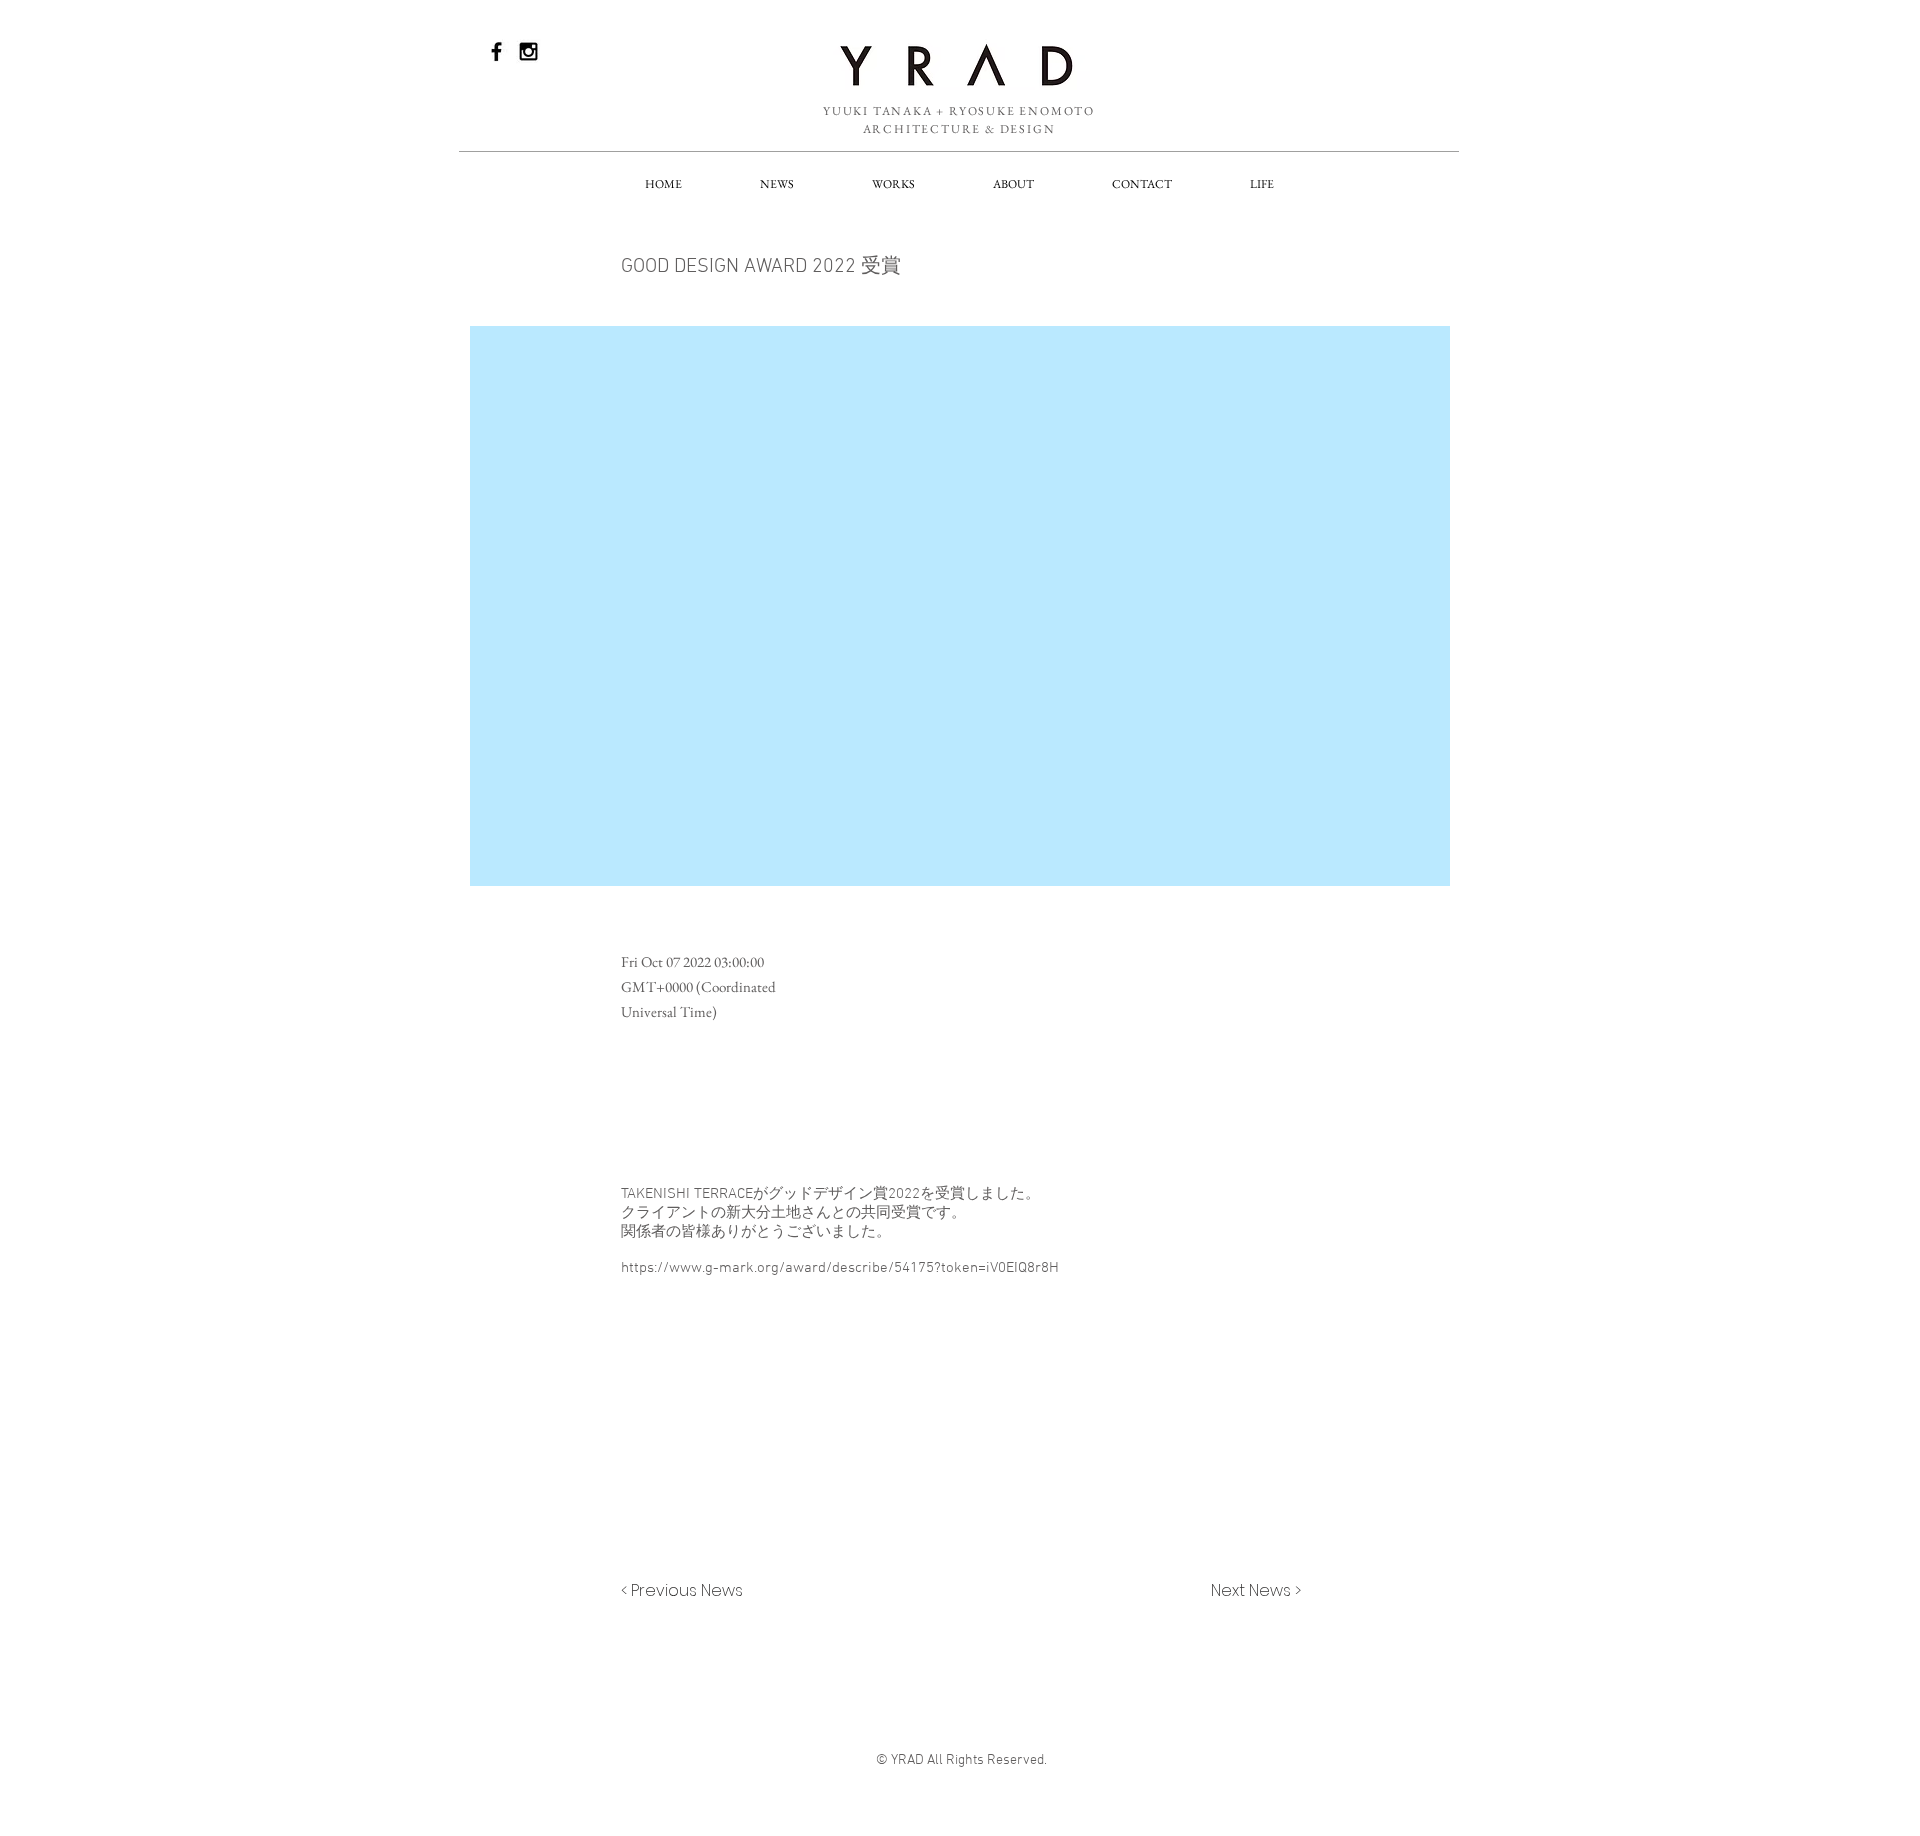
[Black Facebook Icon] (496, 51)
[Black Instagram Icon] (528, 51)
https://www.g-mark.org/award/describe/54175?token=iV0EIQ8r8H (840, 1268)
